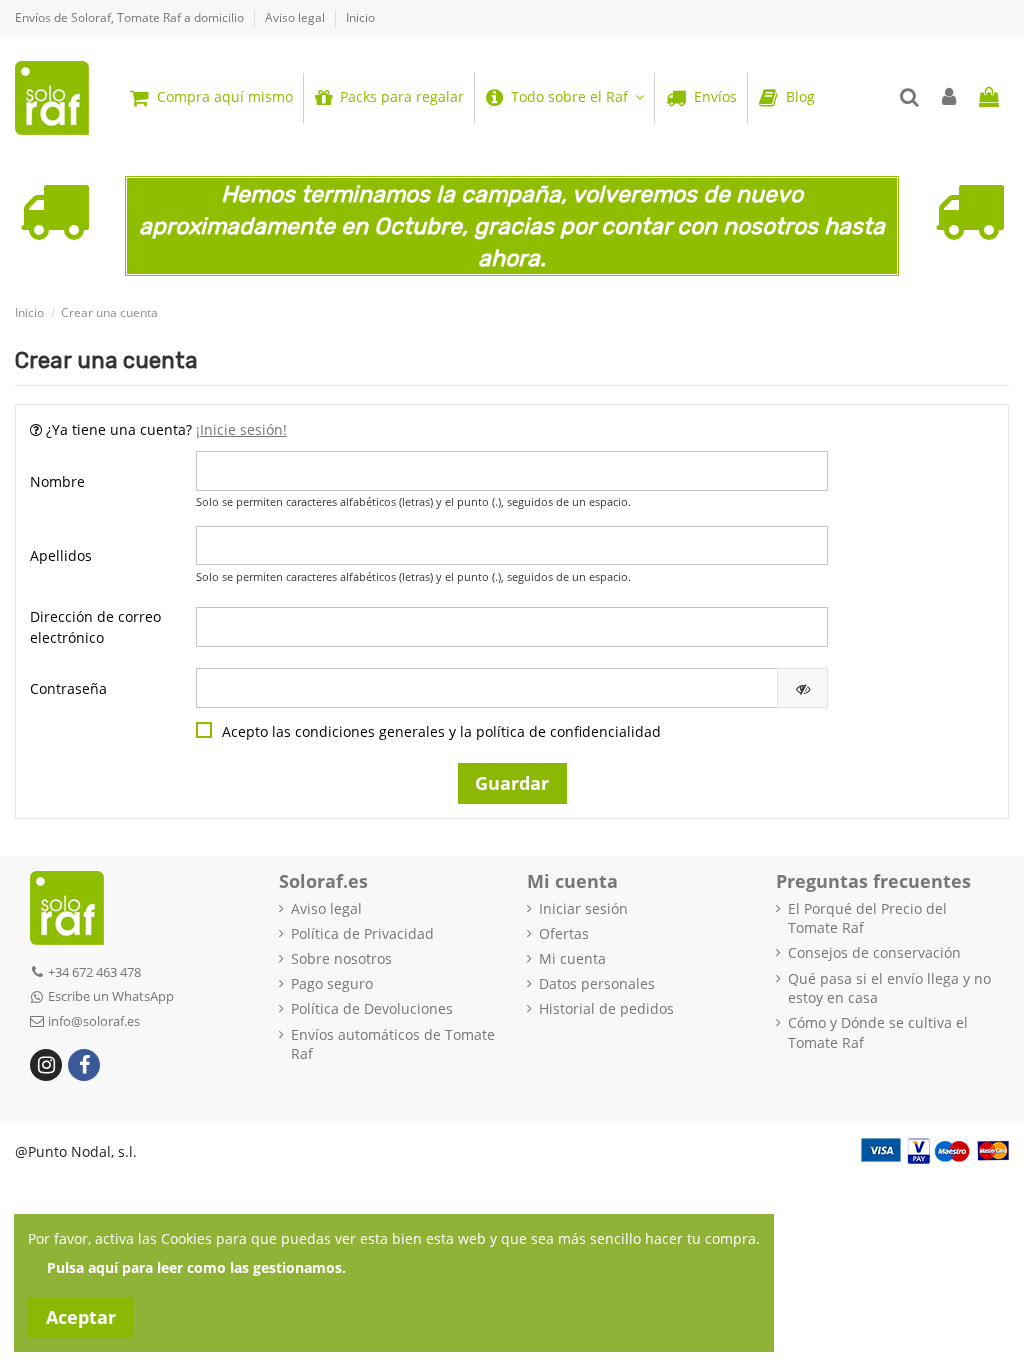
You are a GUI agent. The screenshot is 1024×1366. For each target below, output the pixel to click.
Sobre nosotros (341, 958)
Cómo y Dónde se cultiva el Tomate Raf (878, 1032)
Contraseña (68, 688)
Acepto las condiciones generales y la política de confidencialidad (441, 731)
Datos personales (597, 983)
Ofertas (564, 933)
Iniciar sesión (583, 908)
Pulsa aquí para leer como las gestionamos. (196, 1267)
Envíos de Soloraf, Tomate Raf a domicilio (131, 17)
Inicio (360, 17)
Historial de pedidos (606, 1008)
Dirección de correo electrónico (95, 627)
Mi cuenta (572, 958)
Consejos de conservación (874, 952)
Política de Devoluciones (372, 1008)
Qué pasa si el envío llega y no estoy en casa (889, 988)
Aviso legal (296, 17)
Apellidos (61, 555)
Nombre (57, 481)
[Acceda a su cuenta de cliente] (950, 98)
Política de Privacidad (362, 933)
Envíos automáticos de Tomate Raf (393, 1044)
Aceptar (81, 1317)
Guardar (512, 783)
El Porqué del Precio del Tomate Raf (867, 918)
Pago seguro (332, 983)
